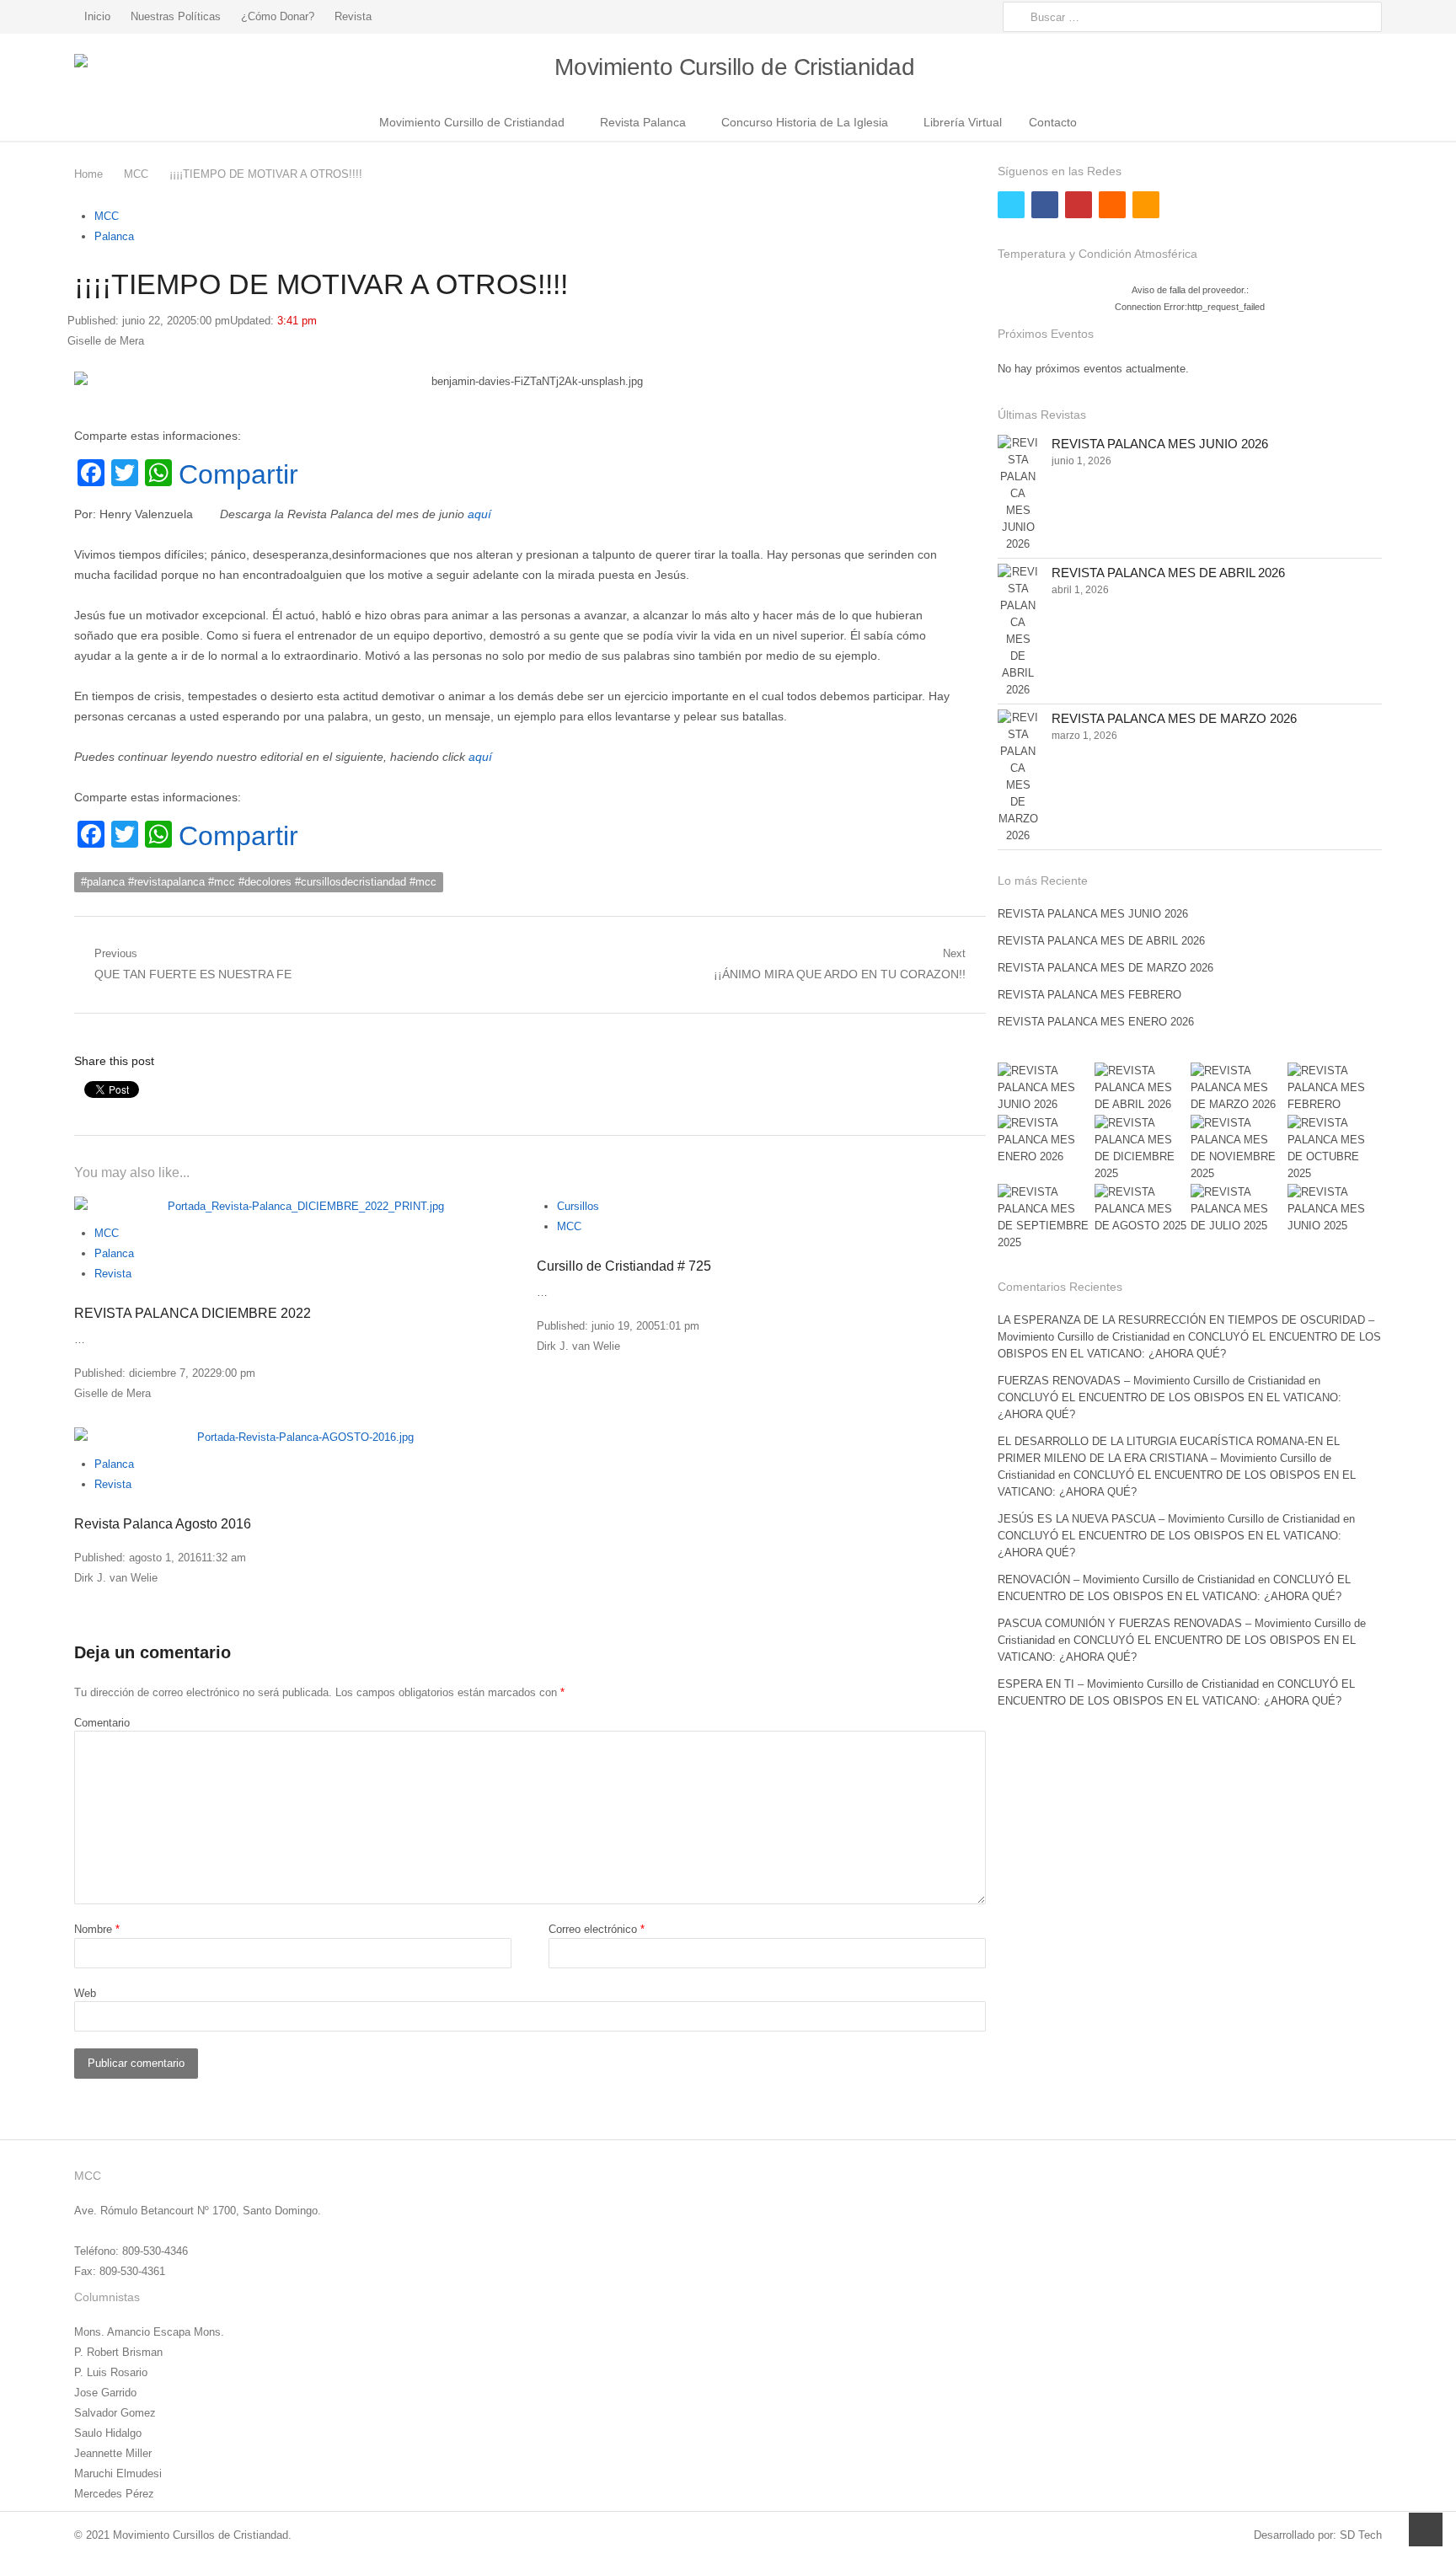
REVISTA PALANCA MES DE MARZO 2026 (1174, 718)
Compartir (238, 474)
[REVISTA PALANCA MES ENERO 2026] (1045, 1140)
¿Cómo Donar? (278, 16)
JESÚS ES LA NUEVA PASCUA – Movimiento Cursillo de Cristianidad (1169, 1519)
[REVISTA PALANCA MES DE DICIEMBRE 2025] (1142, 1148)
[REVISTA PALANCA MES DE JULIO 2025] (1238, 1209)
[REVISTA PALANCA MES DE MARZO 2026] (1018, 777)
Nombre (97, 1929)
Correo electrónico (597, 1929)
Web (85, 1993)
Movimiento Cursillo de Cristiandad (472, 122)
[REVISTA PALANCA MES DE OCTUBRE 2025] (1335, 1148)
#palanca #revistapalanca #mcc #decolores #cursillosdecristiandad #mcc (259, 882)
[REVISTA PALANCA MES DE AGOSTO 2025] (1142, 1209)
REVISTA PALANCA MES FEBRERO (1089, 995)
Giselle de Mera (106, 341)
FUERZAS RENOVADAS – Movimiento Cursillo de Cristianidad (1151, 1381)
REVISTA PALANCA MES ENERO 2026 (1096, 1022)
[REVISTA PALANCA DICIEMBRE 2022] (299, 1207)
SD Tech (1361, 2535)
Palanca (114, 236)
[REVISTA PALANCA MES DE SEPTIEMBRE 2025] (1045, 1218)
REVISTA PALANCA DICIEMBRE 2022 (193, 1313)
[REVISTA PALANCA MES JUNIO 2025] (1335, 1209)
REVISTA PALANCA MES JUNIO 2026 (1160, 444)
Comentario (102, 1723)
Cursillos (578, 1206)
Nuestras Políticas (176, 16)
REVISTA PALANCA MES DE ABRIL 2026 (1168, 573)
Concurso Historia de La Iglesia (805, 122)
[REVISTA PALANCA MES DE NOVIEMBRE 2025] (1238, 1148)
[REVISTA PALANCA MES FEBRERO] (1335, 1088)
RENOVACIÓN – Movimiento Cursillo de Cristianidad (1126, 1579)
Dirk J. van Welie (578, 1346)
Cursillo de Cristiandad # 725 (624, 1266)
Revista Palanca (643, 122)
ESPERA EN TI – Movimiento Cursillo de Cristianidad (1128, 1684)
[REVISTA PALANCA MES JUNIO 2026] (1018, 494)
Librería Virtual (963, 122)
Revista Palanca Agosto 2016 (163, 1524)
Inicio (97, 16)
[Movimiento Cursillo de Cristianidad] (728, 68)
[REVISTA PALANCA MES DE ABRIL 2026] (1018, 631)
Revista (353, 16)
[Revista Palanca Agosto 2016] (299, 1437)
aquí (479, 514)
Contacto (1053, 122)
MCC (107, 216)
